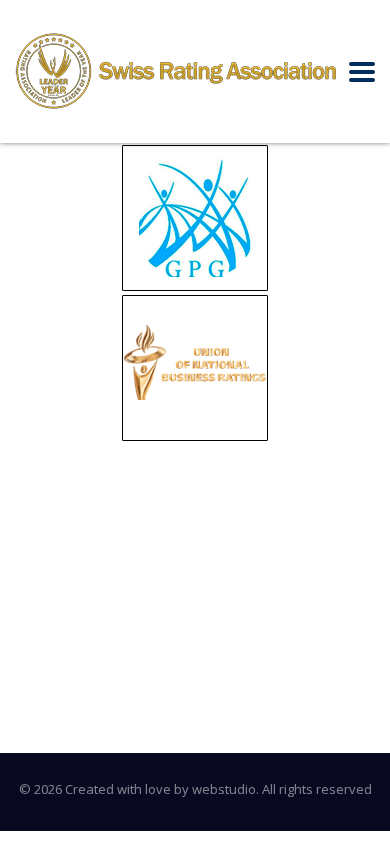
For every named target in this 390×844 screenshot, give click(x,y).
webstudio (224, 789)
